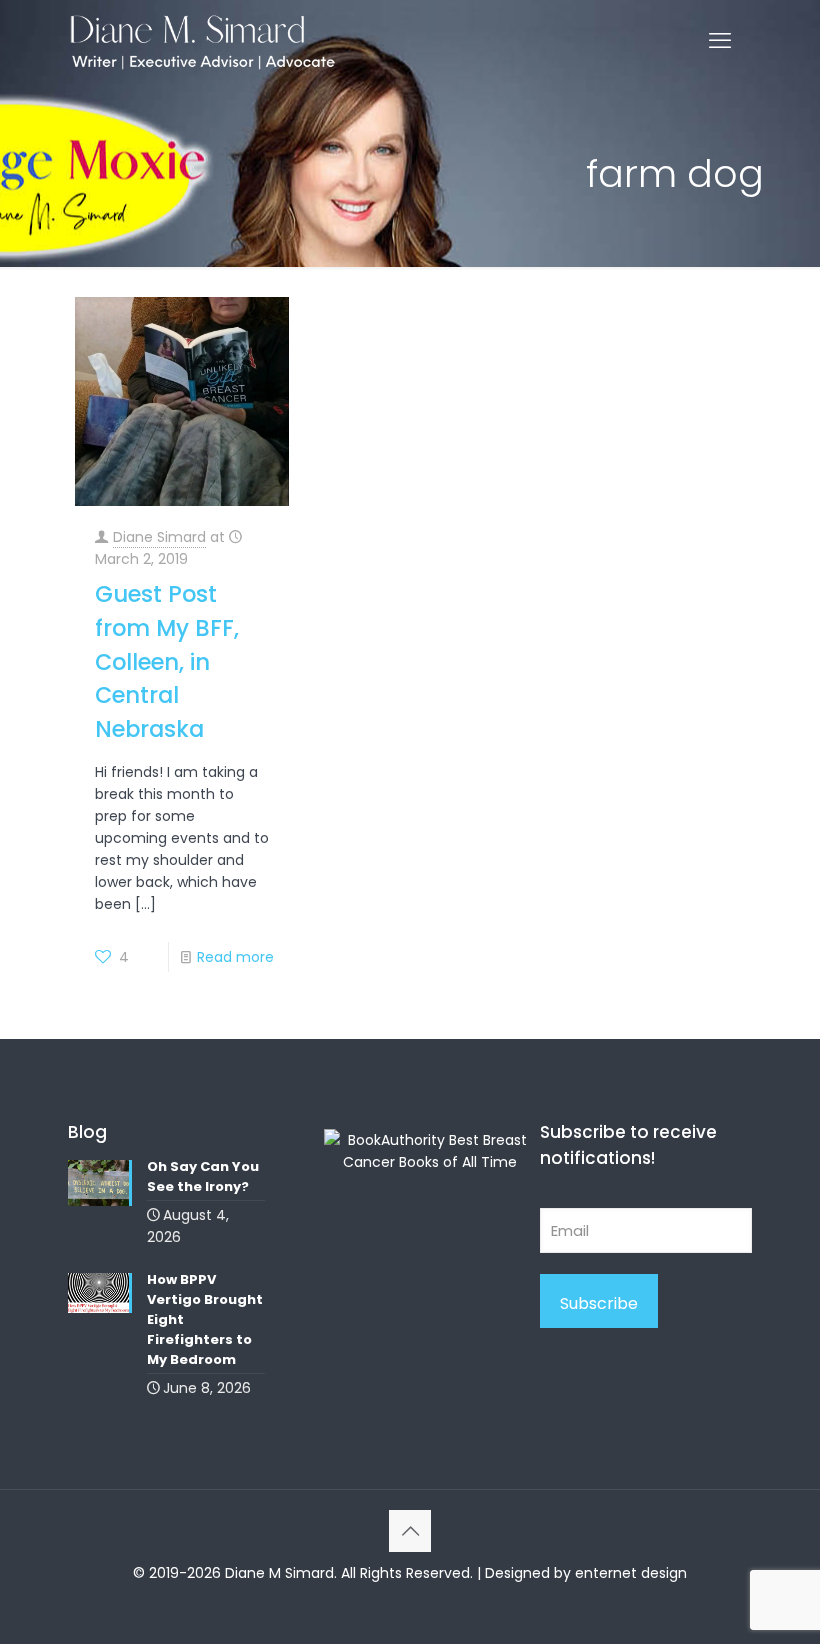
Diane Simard (159, 537)
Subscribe (599, 1303)
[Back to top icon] (410, 1531)
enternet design (631, 1573)
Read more (235, 957)
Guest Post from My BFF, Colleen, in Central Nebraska (167, 661)
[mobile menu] (720, 41)
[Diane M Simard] (202, 41)
